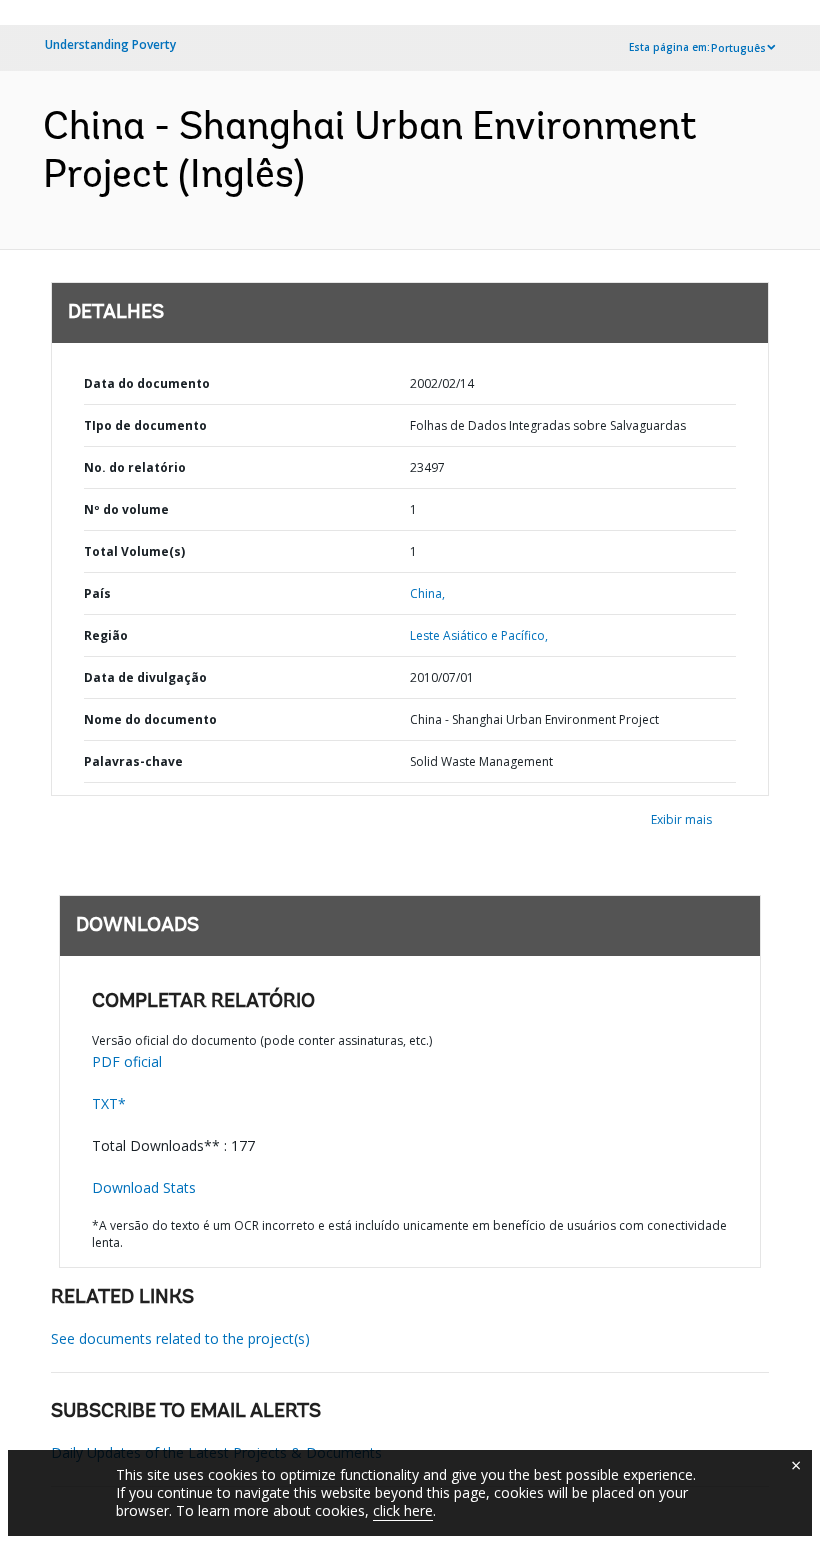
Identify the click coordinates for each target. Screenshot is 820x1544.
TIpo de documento (145, 425)
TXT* (109, 1103)
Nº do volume (126, 509)
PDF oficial (127, 1061)
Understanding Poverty (110, 44)
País (97, 593)
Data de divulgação (145, 677)
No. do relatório (135, 467)
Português (738, 48)
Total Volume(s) (134, 551)
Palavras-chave (133, 761)
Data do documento (147, 383)
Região (106, 635)
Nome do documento (150, 719)
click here (403, 1510)
